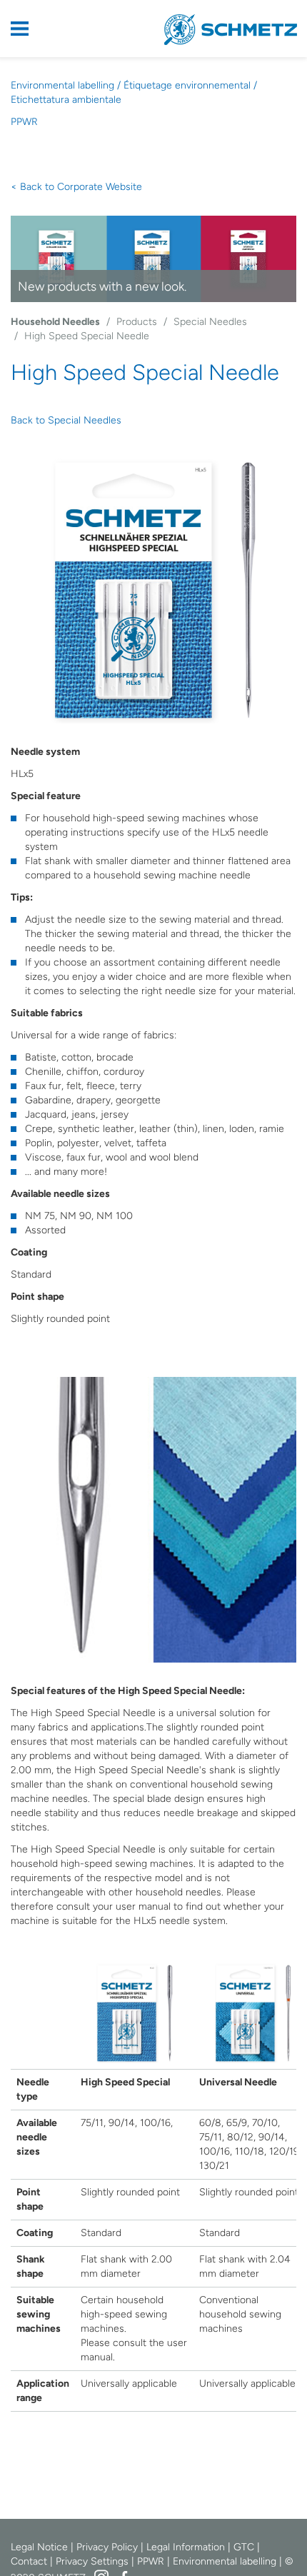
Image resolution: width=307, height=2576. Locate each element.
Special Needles (210, 322)
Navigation (29, 29)
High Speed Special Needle (87, 336)
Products (137, 322)
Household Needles (55, 322)
